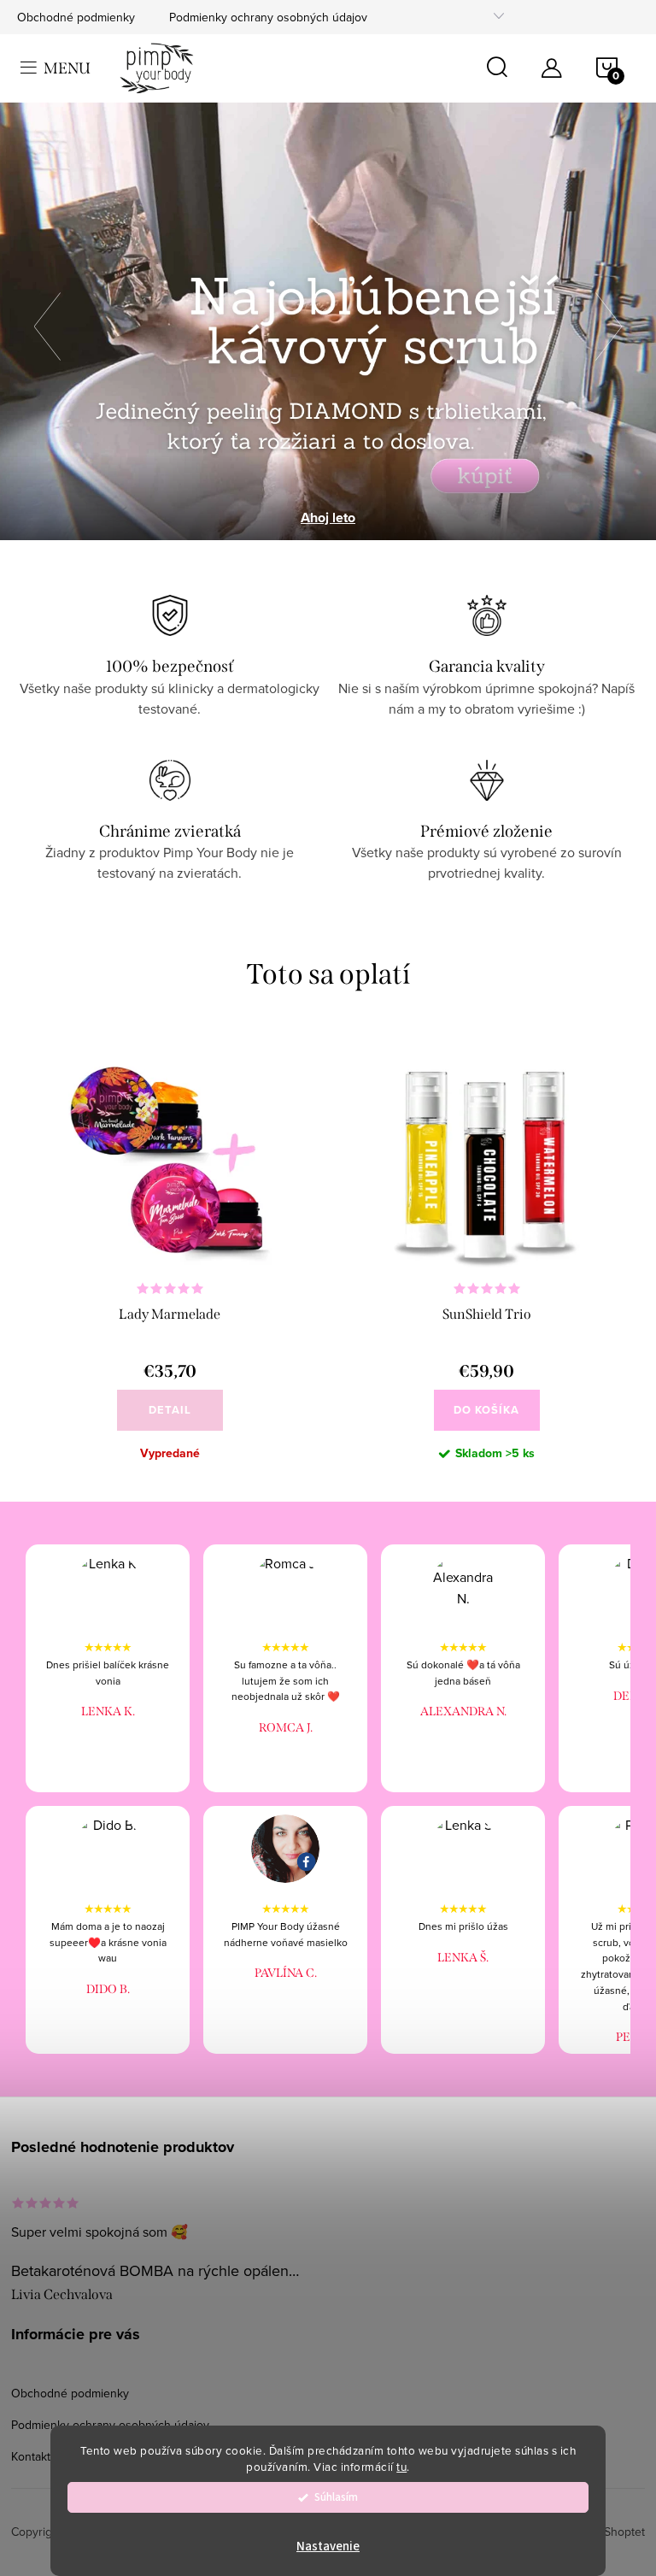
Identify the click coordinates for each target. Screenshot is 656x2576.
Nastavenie (328, 2547)
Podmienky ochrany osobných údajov (268, 17)
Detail (170, 1410)
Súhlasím (336, 2497)
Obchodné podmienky (76, 17)
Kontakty (34, 2456)
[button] (56, 321)
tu (401, 2466)
